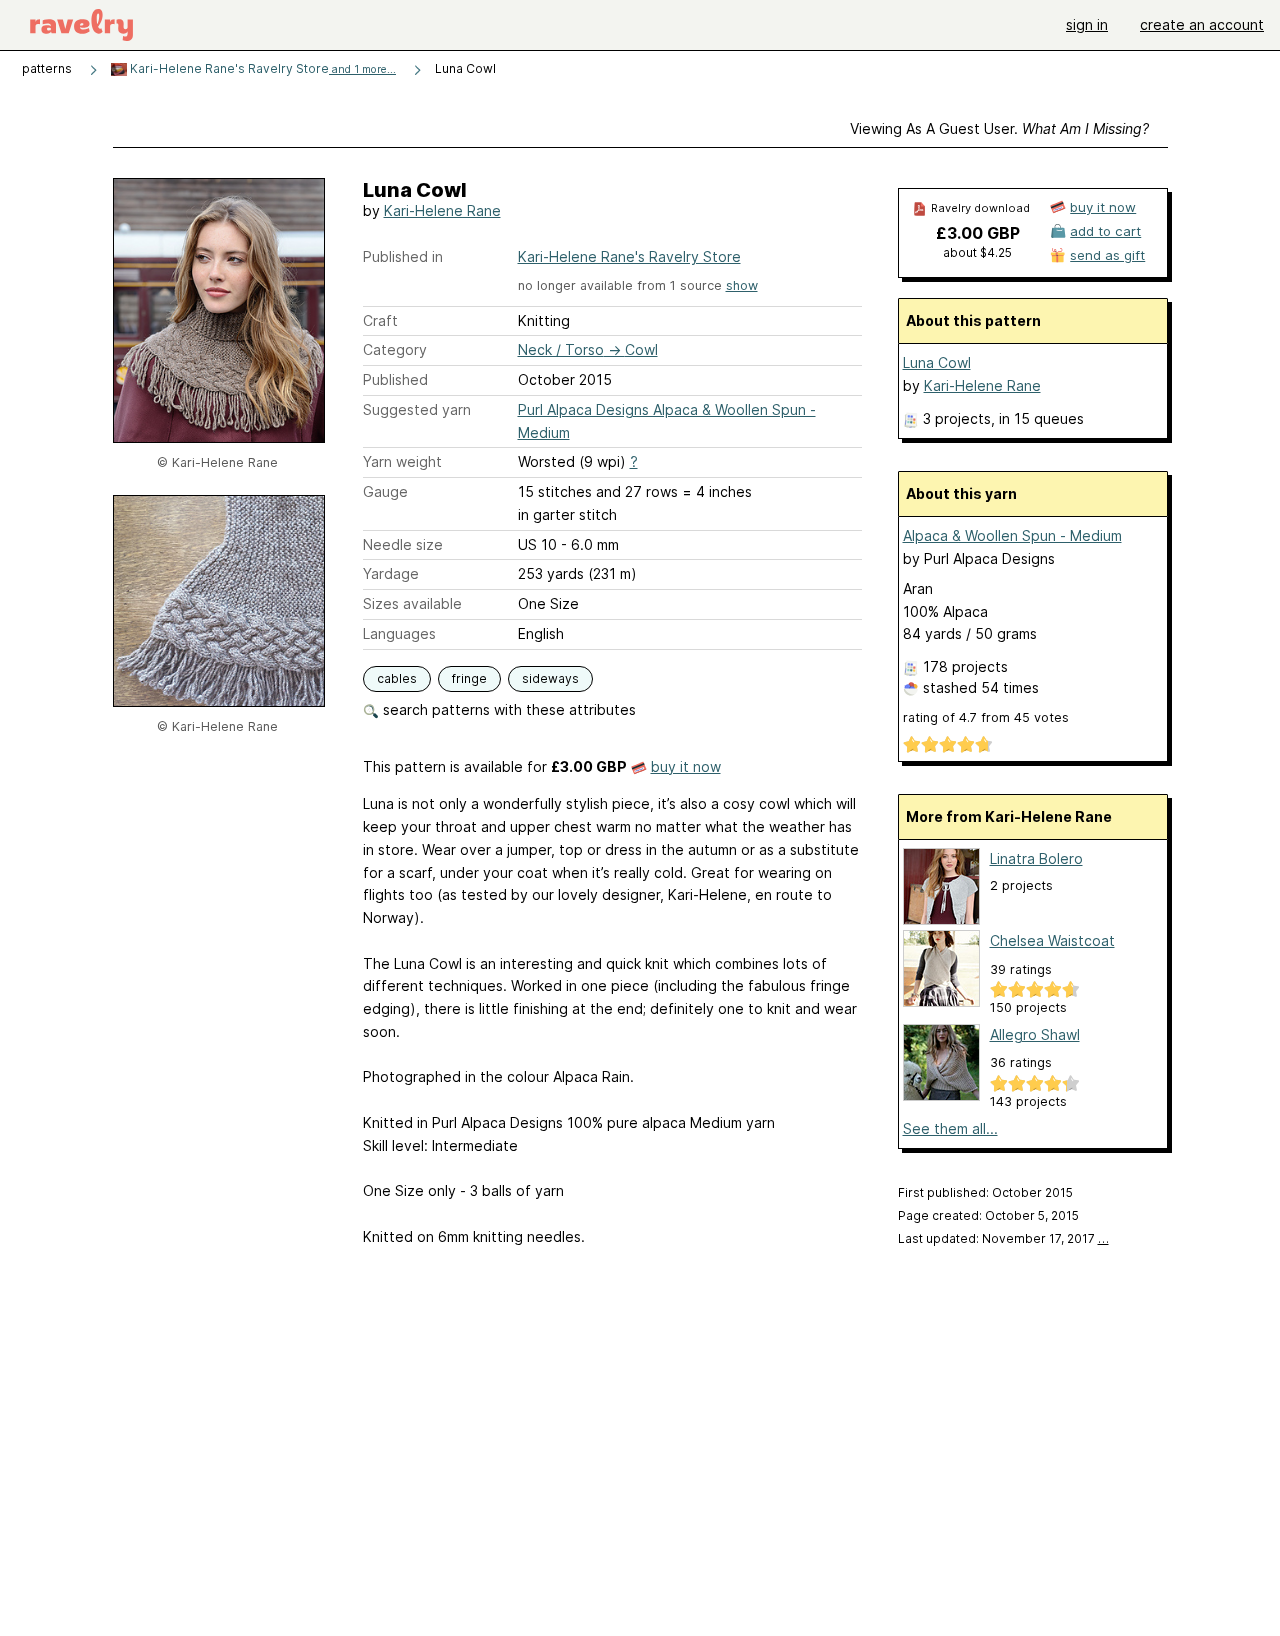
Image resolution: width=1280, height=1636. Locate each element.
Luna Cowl (937, 362)
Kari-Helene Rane (442, 210)
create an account (1202, 24)
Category (395, 349)
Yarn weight (402, 461)
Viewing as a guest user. (999, 128)
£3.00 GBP (978, 233)
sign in (1087, 24)
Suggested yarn (417, 409)
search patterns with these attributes (507, 709)
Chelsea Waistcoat (1052, 940)
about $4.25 (977, 252)
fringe (469, 678)
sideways (550, 678)
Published (395, 379)
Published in (403, 256)
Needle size (403, 544)
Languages (399, 633)
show (742, 285)
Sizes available (412, 603)
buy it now (686, 766)
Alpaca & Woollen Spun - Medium (1012, 535)
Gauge (385, 491)
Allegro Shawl (1035, 1034)
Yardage (391, 573)
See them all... (950, 1128)
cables (397, 678)
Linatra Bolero (1036, 858)
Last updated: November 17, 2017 (1003, 1238)
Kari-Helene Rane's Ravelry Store (261, 68)
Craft (380, 320)
